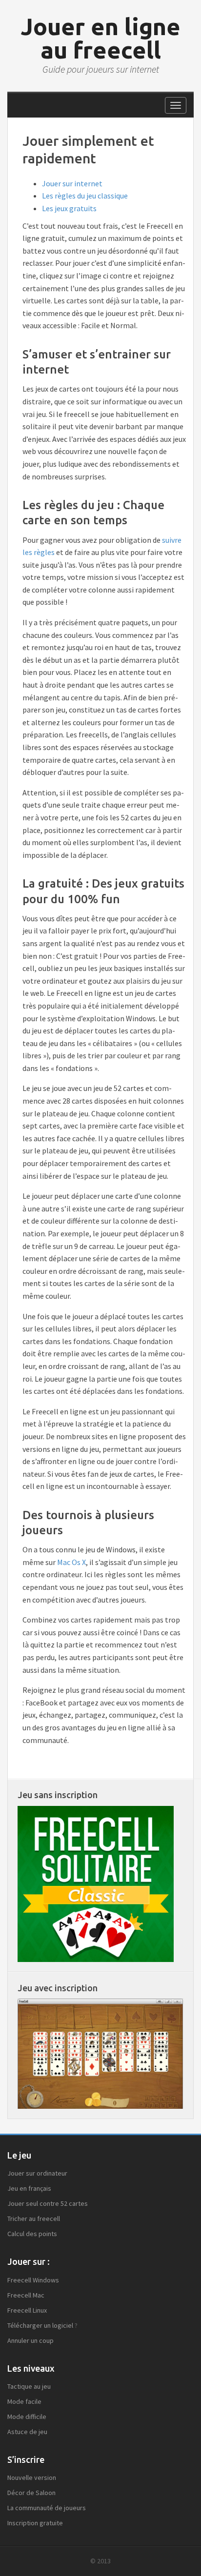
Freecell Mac (26, 2295)
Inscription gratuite (35, 2523)
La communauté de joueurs (47, 2508)
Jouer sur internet (72, 183)
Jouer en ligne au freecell (100, 38)
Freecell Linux (27, 2310)
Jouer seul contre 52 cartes (48, 2203)
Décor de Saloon (31, 2493)
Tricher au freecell (34, 2219)
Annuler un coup (30, 2340)
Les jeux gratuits (69, 208)
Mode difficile (27, 2417)
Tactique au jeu (29, 2386)
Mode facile (24, 2401)
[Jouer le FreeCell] (96, 1883)
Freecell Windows (33, 2280)
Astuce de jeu (27, 2432)
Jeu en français (29, 2188)
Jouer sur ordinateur (37, 2173)
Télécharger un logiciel (40, 2325)
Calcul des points (32, 2234)
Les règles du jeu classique (85, 196)
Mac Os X (71, 1562)
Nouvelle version (32, 2477)
